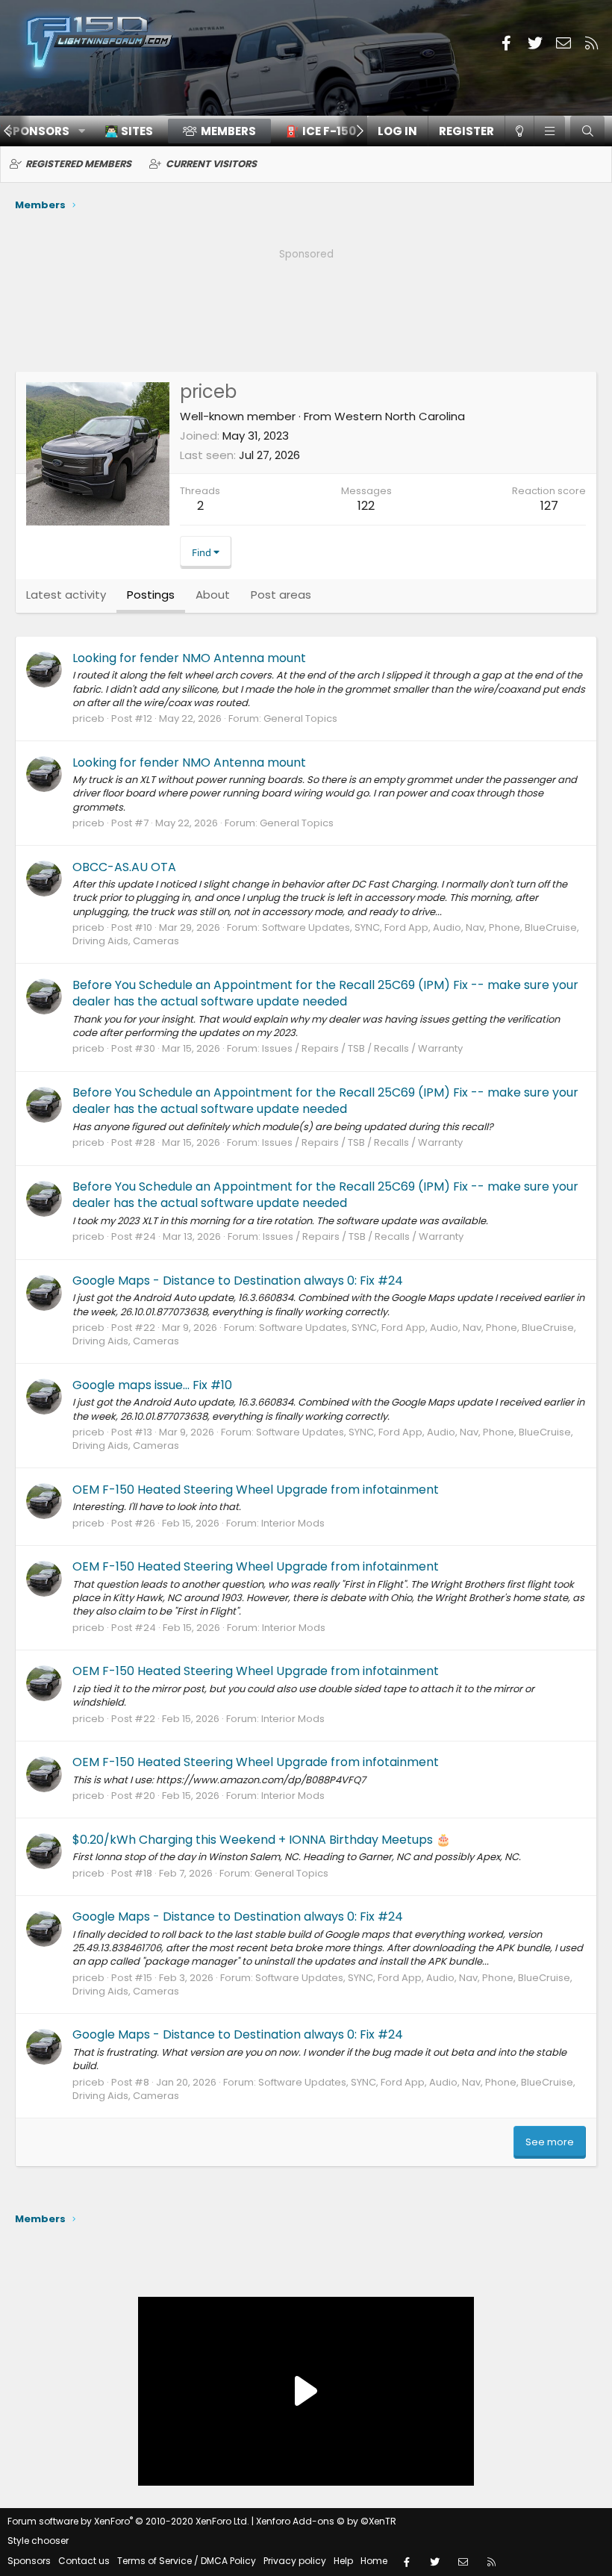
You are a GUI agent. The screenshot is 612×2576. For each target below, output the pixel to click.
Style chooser (38, 2541)
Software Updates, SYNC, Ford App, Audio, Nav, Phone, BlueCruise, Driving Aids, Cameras (326, 934)
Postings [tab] (151, 595)
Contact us (84, 2561)
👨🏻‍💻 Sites (129, 131)
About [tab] (213, 595)
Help (343, 2561)
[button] (549, 131)
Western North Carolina (400, 416)
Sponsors (29, 2561)
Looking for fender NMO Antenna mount (189, 658)
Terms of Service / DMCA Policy (187, 2561)
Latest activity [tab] (66, 595)
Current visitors (211, 164)
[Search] (587, 131)
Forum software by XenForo (128, 2521)
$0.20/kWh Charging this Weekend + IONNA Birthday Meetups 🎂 (262, 1840)
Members (228, 131)
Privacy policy (295, 2561)
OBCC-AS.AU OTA (124, 867)
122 (366, 506)
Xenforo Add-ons (326, 2521)
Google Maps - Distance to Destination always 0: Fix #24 (238, 1281)
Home (374, 2561)
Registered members (78, 164)
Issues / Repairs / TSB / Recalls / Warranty (362, 1048)
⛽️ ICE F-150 (321, 131)
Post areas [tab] (281, 595)
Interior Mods (293, 1523)
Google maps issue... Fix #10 (152, 1385)
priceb (88, 718)
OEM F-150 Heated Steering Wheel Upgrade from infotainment (256, 1490)
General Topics (300, 718)
